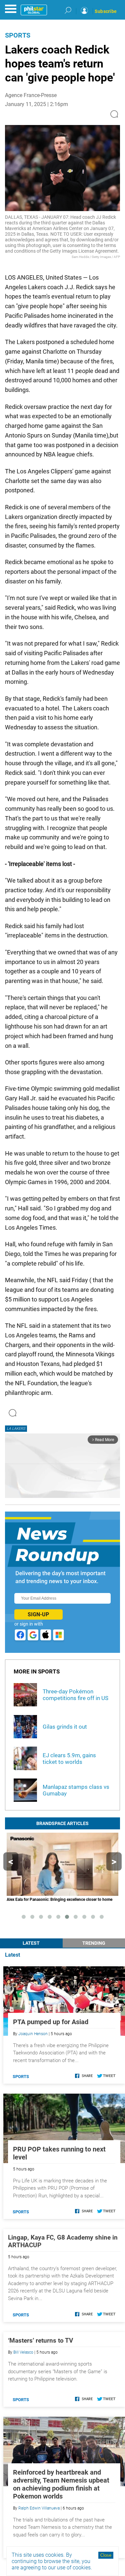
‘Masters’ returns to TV (40, 2340)
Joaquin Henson (33, 2034)
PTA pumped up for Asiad (51, 2022)
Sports (18, 35)
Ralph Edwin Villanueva (39, 2508)
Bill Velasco (23, 2352)
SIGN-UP (38, 1614)
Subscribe (106, 11)
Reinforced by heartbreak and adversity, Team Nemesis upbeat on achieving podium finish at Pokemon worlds (61, 2484)
